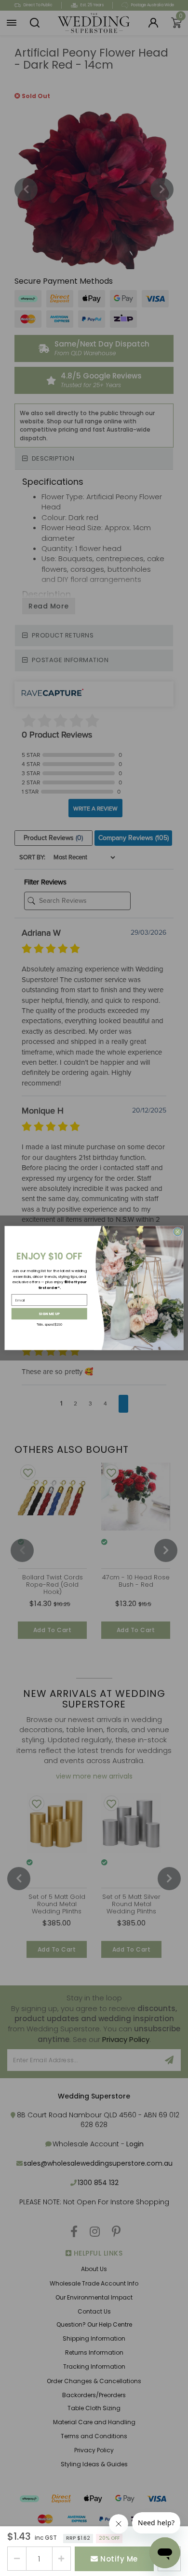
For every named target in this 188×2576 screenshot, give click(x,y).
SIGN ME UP (49, 1314)
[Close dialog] (178, 1232)
